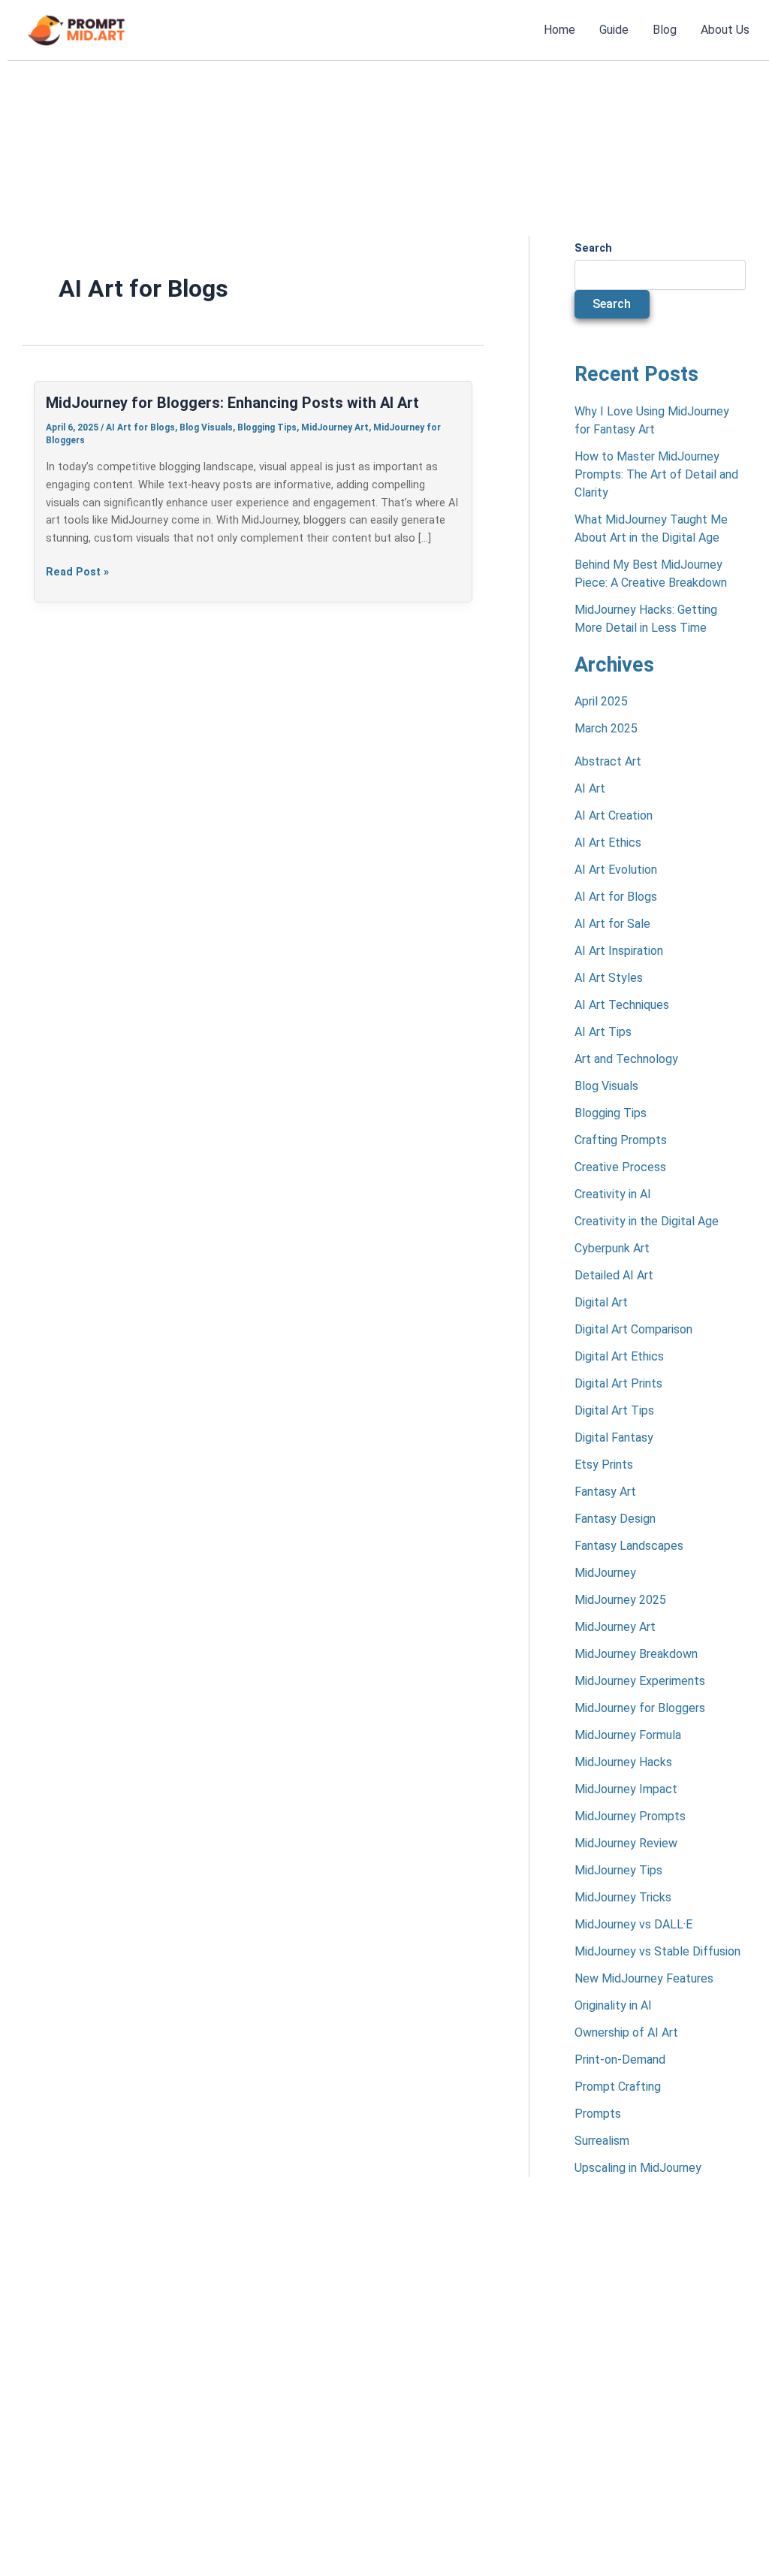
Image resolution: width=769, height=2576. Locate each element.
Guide (614, 30)
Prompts (598, 2114)
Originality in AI (613, 2005)
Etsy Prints (604, 1465)
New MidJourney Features (644, 1978)
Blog (665, 30)
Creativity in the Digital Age (647, 1221)
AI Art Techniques (622, 1005)
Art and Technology (626, 1059)
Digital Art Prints (618, 1383)
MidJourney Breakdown (636, 1654)
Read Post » (77, 571)
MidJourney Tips (618, 1870)
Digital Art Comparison (633, 1329)
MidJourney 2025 (620, 1600)
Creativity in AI (613, 1194)
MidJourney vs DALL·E (633, 1924)
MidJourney (605, 1573)
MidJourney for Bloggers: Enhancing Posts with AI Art (232, 403)
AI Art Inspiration (619, 951)
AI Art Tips (603, 1032)
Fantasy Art (605, 1492)
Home (559, 30)
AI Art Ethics (608, 843)
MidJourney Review (626, 1843)
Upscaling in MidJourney (638, 2168)
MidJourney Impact (626, 1789)
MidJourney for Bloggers (640, 1708)
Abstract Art (608, 761)
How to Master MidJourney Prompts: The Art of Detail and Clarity (656, 474)
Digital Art (601, 1302)
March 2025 (606, 728)
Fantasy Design (615, 1519)
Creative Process (620, 1167)
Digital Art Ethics (619, 1356)
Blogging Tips (267, 427)
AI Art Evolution (616, 870)
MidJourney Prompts (630, 1816)
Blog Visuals (206, 427)
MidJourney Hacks (623, 1762)
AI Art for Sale (612, 924)
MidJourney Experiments (640, 1681)
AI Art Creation (614, 815)
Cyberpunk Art (612, 1248)
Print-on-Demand (620, 2060)
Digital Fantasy (614, 1437)
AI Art (590, 788)
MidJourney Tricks (623, 1897)
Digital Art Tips (614, 1410)
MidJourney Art (335, 427)
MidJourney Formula (628, 1735)
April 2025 (601, 701)
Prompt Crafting (618, 2087)
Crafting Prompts (621, 1140)
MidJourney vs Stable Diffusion (657, 1951)
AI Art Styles (609, 978)
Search (593, 248)
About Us (725, 30)
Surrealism (602, 2141)
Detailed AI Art (614, 1275)
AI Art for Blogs (140, 427)
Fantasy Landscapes (629, 1546)
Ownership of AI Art (626, 2032)
